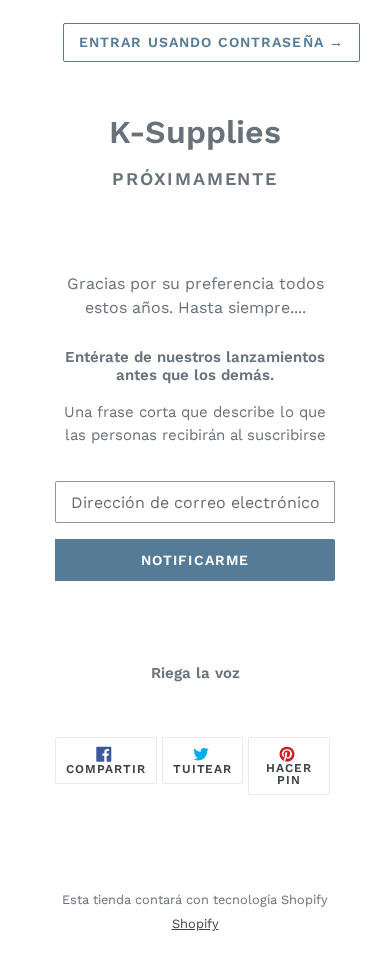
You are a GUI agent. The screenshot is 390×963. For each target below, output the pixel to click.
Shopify (195, 923)
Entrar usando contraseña (211, 42)
